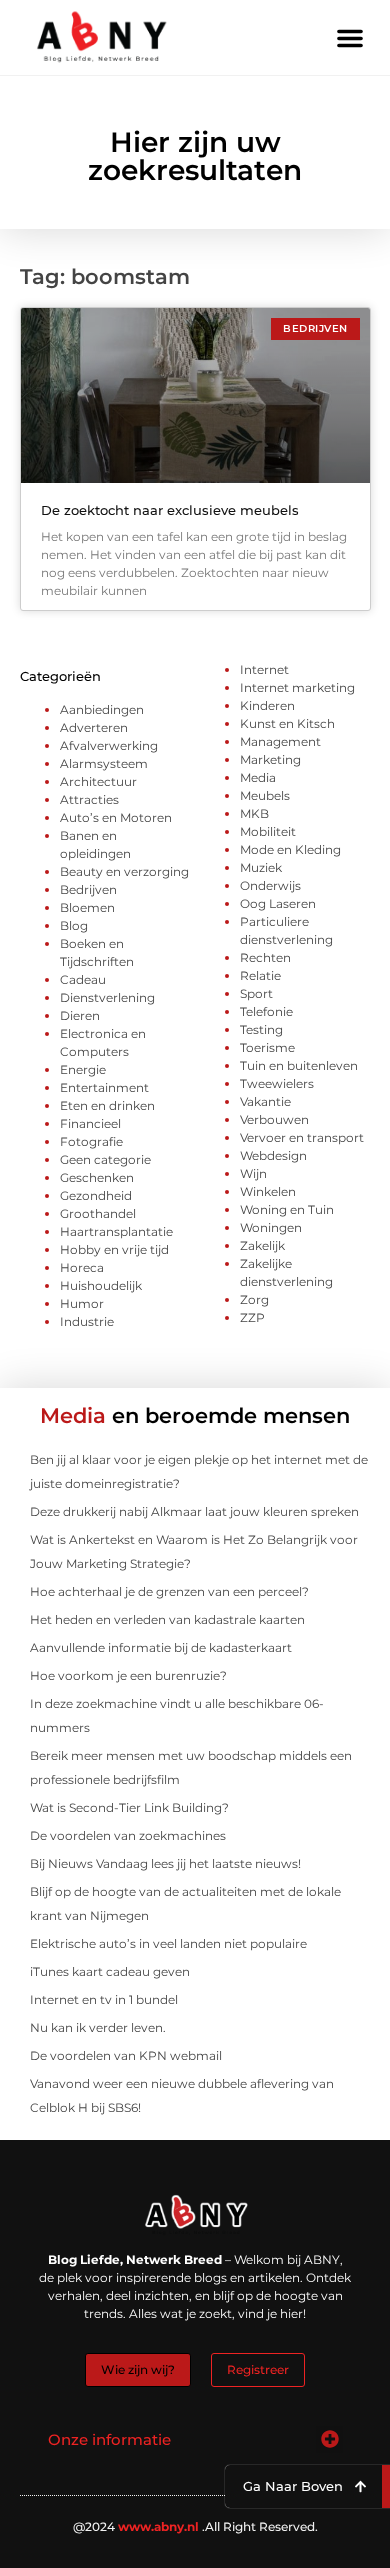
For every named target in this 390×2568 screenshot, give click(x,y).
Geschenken (97, 1177)
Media (258, 777)
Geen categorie (105, 1159)
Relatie (260, 975)
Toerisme (267, 1047)
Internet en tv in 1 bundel (104, 1999)
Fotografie (91, 1141)
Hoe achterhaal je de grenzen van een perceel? (169, 1591)
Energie (83, 1069)
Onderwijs (270, 885)
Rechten (265, 957)
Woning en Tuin (287, 1209)
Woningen (271, 1227)
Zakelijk (262, 1245)
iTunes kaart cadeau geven (110, 1971)
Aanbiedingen (102, 709)
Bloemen (87, 907)
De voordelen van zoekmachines (128, 1835)
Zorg (254, 1299)
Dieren (80, 1015)
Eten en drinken (107, 1105)
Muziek (261, 867)
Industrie (87, 1321)
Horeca (82, 1267)
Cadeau (83, 979)
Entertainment (104, 1087)
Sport (256, 993)
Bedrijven (88, 889)
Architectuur (98, 781)
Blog (74, 925)
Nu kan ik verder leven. (98, 2027)
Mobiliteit (268, 831)
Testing (261, 1029)
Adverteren (94, 727)
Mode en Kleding (290, 849)
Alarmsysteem (104, 763)
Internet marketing (297, 687)
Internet (264, 669)
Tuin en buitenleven (299, 1065)
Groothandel (98, 1213)
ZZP (252, 1317)
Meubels (265, 795)
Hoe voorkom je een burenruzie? (128, 1675)
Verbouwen (274, 1119)
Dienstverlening (107, 997)
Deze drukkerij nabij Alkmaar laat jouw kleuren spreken (194, 1511)
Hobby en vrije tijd (114, 1249)
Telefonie (266, 1011)
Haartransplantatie (116, 1231)
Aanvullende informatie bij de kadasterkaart (161, 1647)
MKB (254, 813)
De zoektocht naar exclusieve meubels (170, 510)
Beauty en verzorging (124, 871)
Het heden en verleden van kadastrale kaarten (167, 1619)
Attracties (89, 799)
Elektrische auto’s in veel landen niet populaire (168, 1943)
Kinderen (267, 705)
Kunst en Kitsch (287, 723)
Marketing (270, 759)
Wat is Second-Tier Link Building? (129, 1807)
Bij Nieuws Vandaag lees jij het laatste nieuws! (165, 1863)
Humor (82, 1303)
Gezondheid (96, 1195)
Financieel (90, 1123)
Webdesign (273, 1155)
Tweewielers (277, 1083)
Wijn (253, 1173)
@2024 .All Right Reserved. (195, 2526)
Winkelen (268, 1191)
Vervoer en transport (302, 1137)
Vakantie (265, 1101)
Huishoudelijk (101, 1285)
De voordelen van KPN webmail (126, 2055)
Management (280, 741)
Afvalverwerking (109, 745)
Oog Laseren (278, 903)
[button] (350, 38)
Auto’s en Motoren (116, 817)
